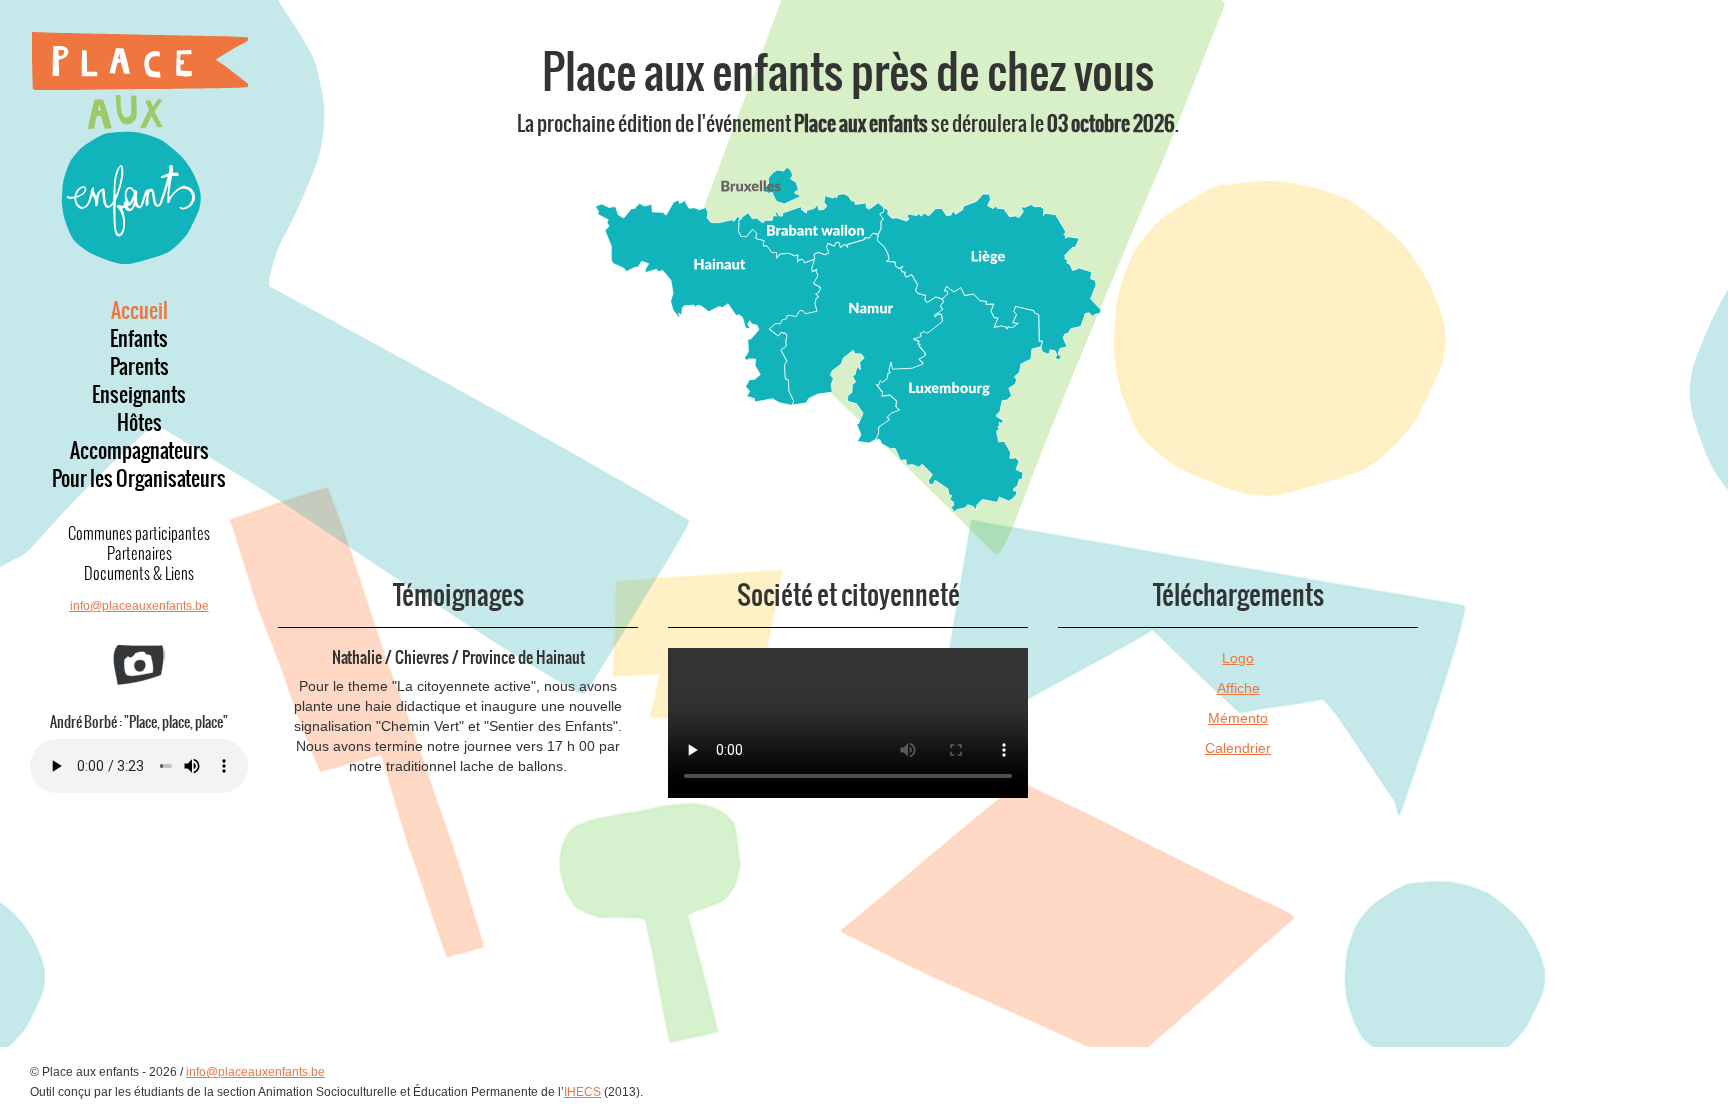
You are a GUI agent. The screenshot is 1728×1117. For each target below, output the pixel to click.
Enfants (139, 339)
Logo (1238, 658)
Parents (139, 367)
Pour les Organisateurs (139, 479)
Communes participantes (139, 533)
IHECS (582, 1092)
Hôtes (139, 423)
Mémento (1238, 718)
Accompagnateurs (139, 451)
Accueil (139, 311)
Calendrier (1238, 748)
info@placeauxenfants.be (139, 606)
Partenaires (139, 553)
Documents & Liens (139, 573)
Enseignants (139, 395)
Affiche (1238, 688)
